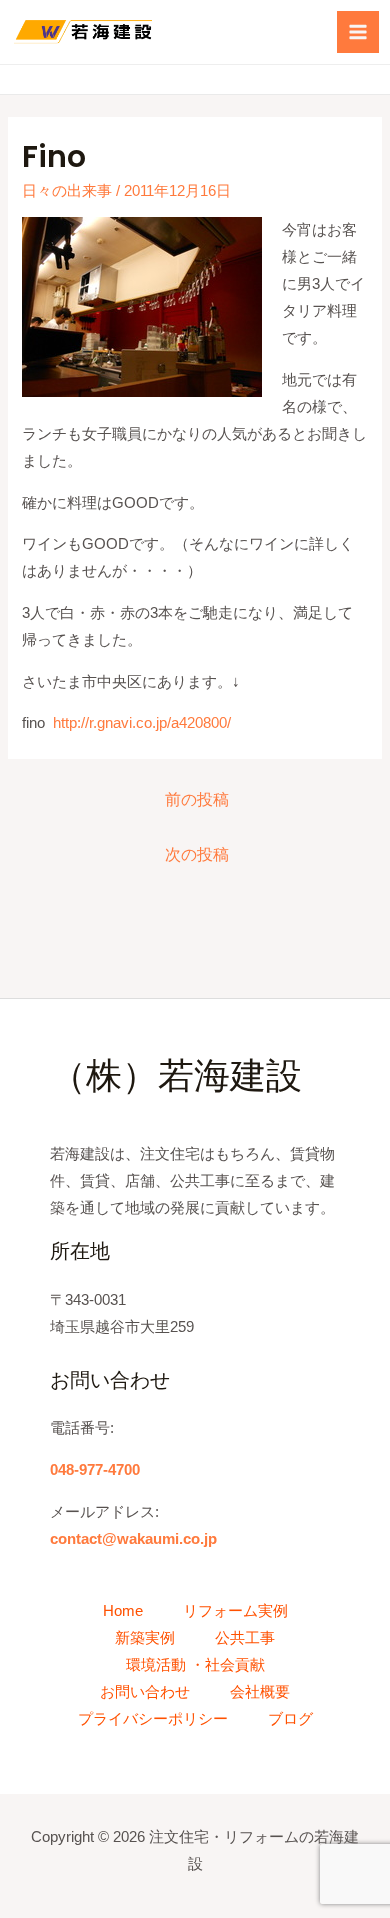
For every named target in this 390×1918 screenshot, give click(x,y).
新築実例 (145, 1638)
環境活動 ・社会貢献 (195, 1665)
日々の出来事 (67, 191)
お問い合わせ (145, 1692)
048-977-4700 (95, 1470)
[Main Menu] (358, 32)
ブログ (290, 1719)
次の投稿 (197, 854)
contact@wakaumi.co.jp (133, 1539)
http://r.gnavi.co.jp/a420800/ (142, 723)
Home (123, 1611)
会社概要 (260, 1692)
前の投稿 (197, 799)
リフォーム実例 (235, 1611)
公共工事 (245, 1638)
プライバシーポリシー (153, 1719)
